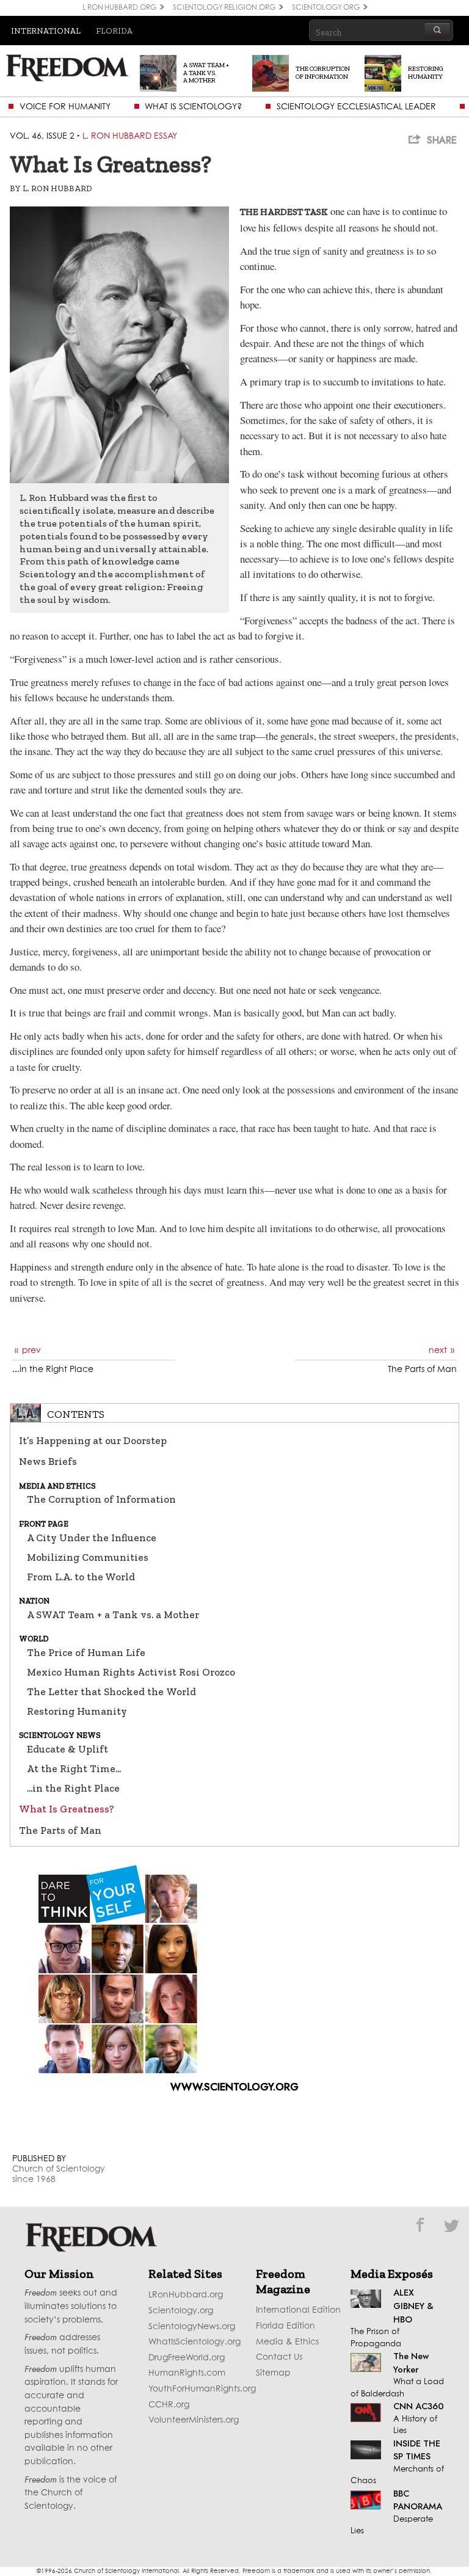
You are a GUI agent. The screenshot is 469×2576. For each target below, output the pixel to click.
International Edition (298, 2310)
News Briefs (48, 1461)
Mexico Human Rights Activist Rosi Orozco (131, 1672)
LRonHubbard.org (186, 2295)
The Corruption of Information (101, 1499)
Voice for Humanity (65, 107)
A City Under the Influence (92, 1538)
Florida (114, 31)
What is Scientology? (193, 107)
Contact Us (279, 2357)
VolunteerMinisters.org (194, 2420)
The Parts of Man (60, 1830)
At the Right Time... (74, 1768)
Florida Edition (285, 2326)
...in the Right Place (73, 1788)
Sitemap (273, 2373)
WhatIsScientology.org (195, 2342)
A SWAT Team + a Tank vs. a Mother (113, 1615)
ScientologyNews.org (192, 2327)
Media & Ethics (287, 2342)
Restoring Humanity (77, 1711)
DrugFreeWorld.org (187, 2358)
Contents (76, 1414)
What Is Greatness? (67, 1809)
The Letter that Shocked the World (111, 1691)
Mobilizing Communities (88, 1557)
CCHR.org (169, 2405)
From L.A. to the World (81, 1577)
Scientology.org (181, 2311)
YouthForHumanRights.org (202, 2389)
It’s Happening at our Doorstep (93, 1440)
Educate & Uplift (67, 1749)
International (46, 31)
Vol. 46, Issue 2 (42, 136)
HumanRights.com (187, 2373)
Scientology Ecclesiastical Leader (356, 107)
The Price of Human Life (86, 1652)
